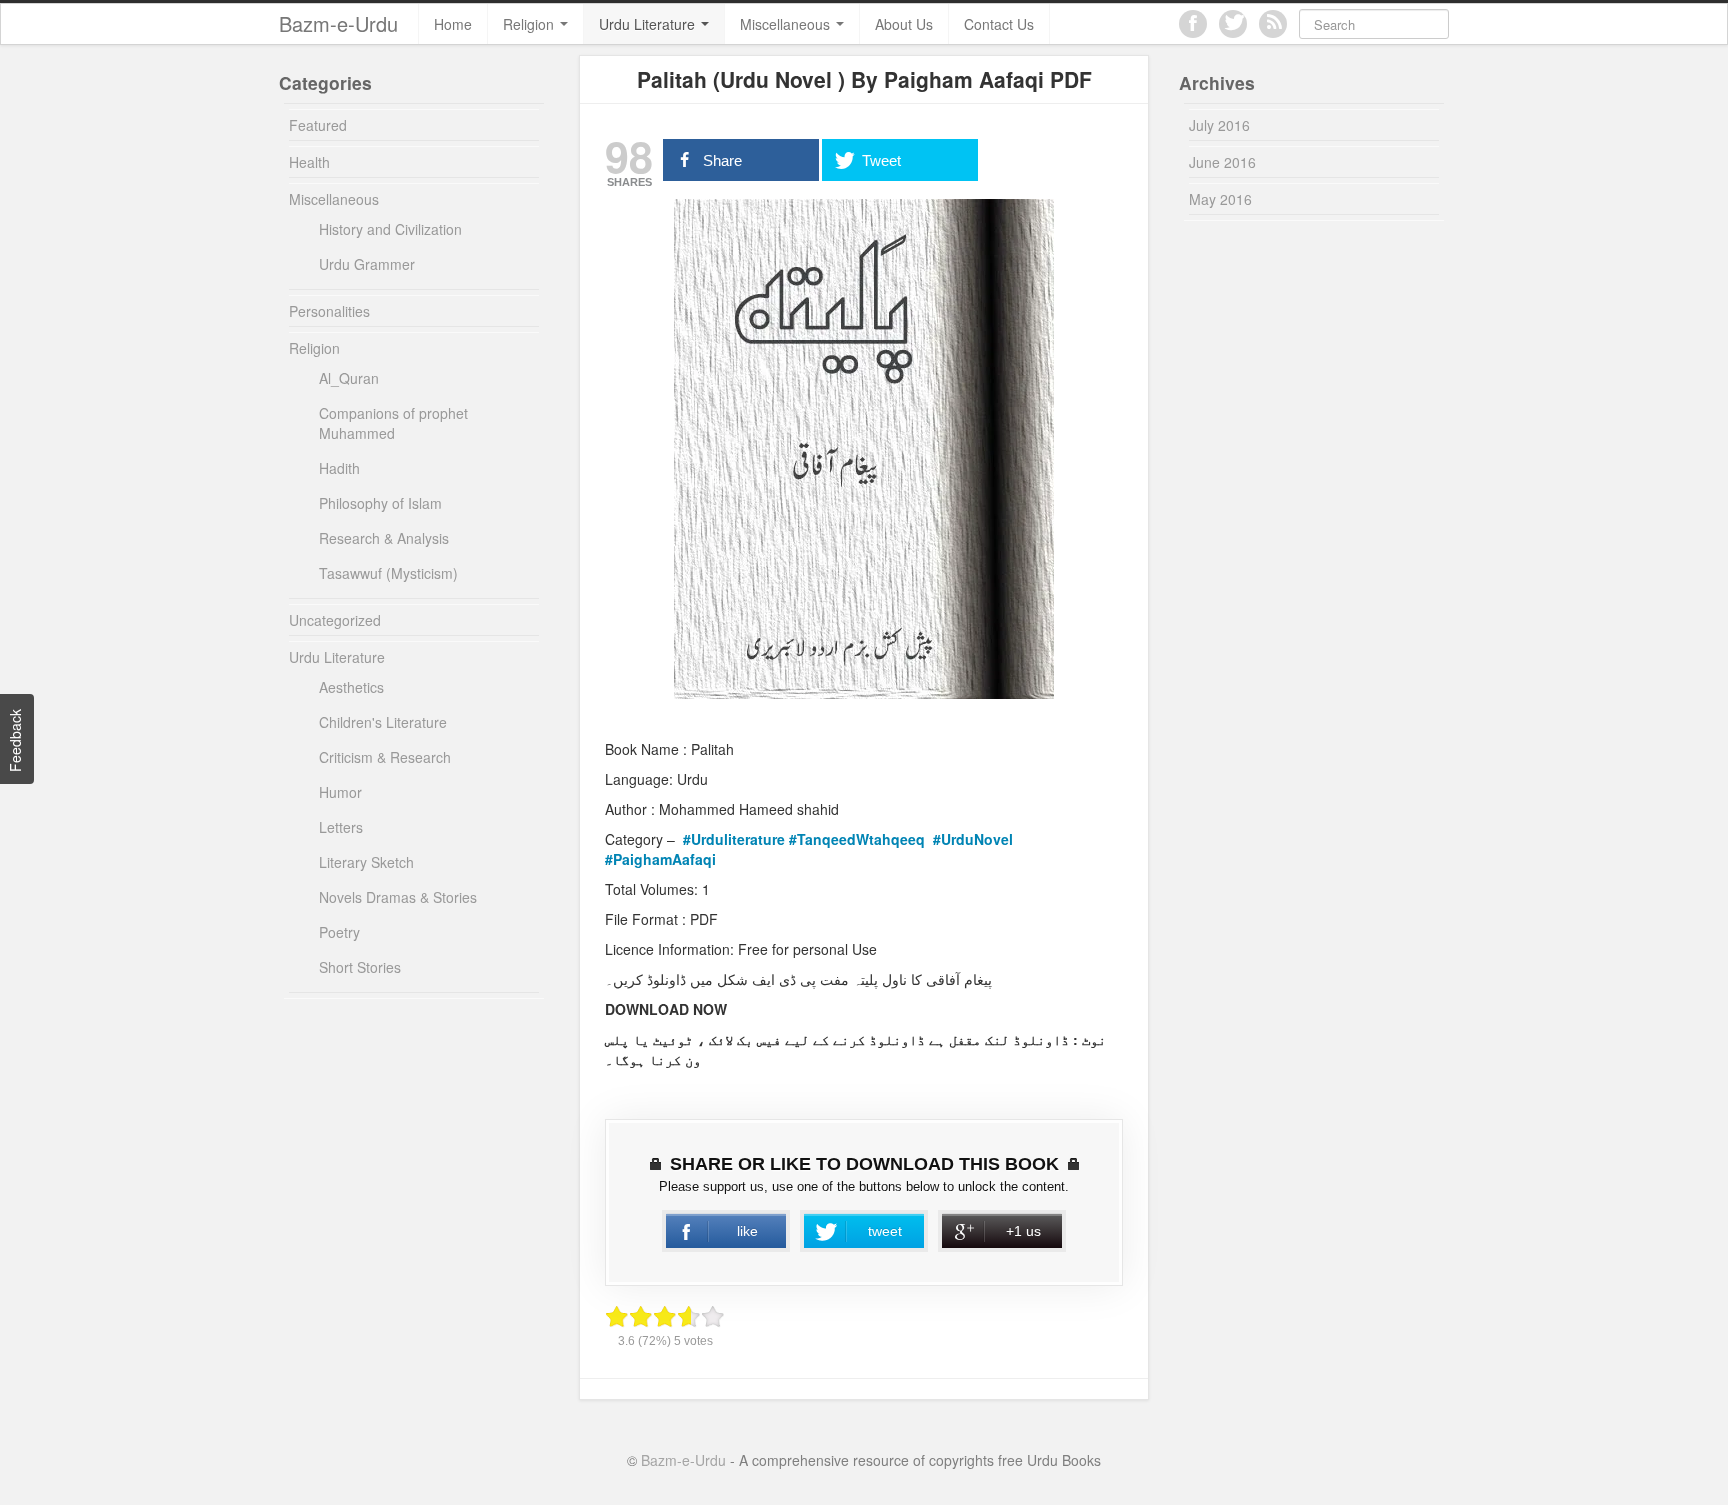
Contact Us (999, 24)
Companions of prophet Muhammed (393, 423)
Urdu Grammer (367, 264)
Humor (340, 792)
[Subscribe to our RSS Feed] (1273, 24)
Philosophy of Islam (380, 503)
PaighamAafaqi (664, 859)
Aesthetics (351, 687)
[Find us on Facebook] (1193, 24)
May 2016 (1220, 199)
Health (309, 162)
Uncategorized (335, 620)
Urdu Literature (649, 24)
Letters (341, 827)
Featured (318, 125)
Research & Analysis (384, 538)
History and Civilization (390, 229)
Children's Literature (383, 722)
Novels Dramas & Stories (398, 897)
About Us (904, 24)
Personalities (329, 311)
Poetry (339, 932)
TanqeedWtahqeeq (863, 839)
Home (453, 24)
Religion (530, 24)
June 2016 (1222, 162)
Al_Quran (349, 378)
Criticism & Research (385, 757)
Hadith (339, 468)
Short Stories (360, 967)
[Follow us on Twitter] (1233, 24)
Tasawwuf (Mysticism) (388, 573)
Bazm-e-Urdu (338, 23)
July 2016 (1219, 125)
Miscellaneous (787, 24)
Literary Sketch (366, 862)
